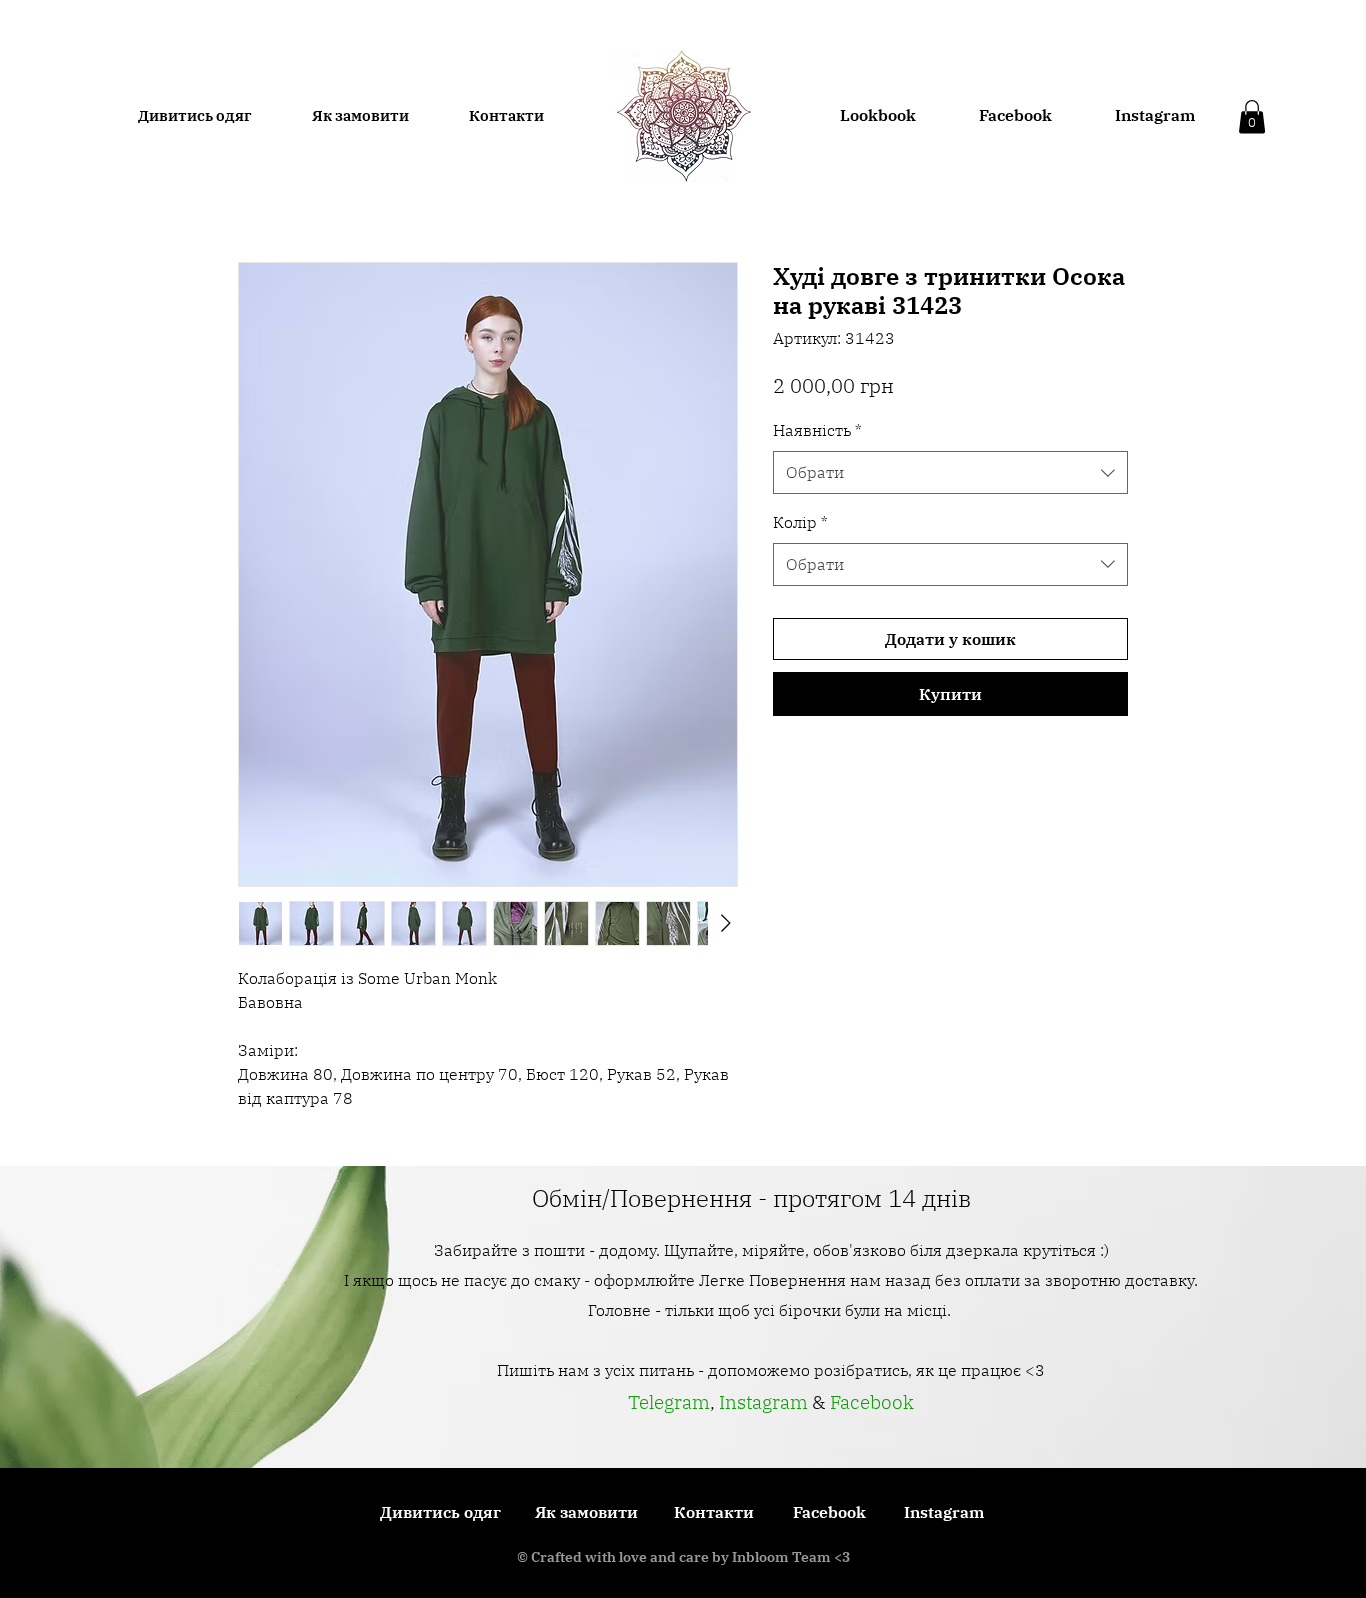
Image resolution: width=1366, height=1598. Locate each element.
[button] (1252, 116)
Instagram (765, 1402)
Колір (800, 522)
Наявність (817, 430)
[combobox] (950, 472)
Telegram (669, 1402)
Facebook (872, 1402)
